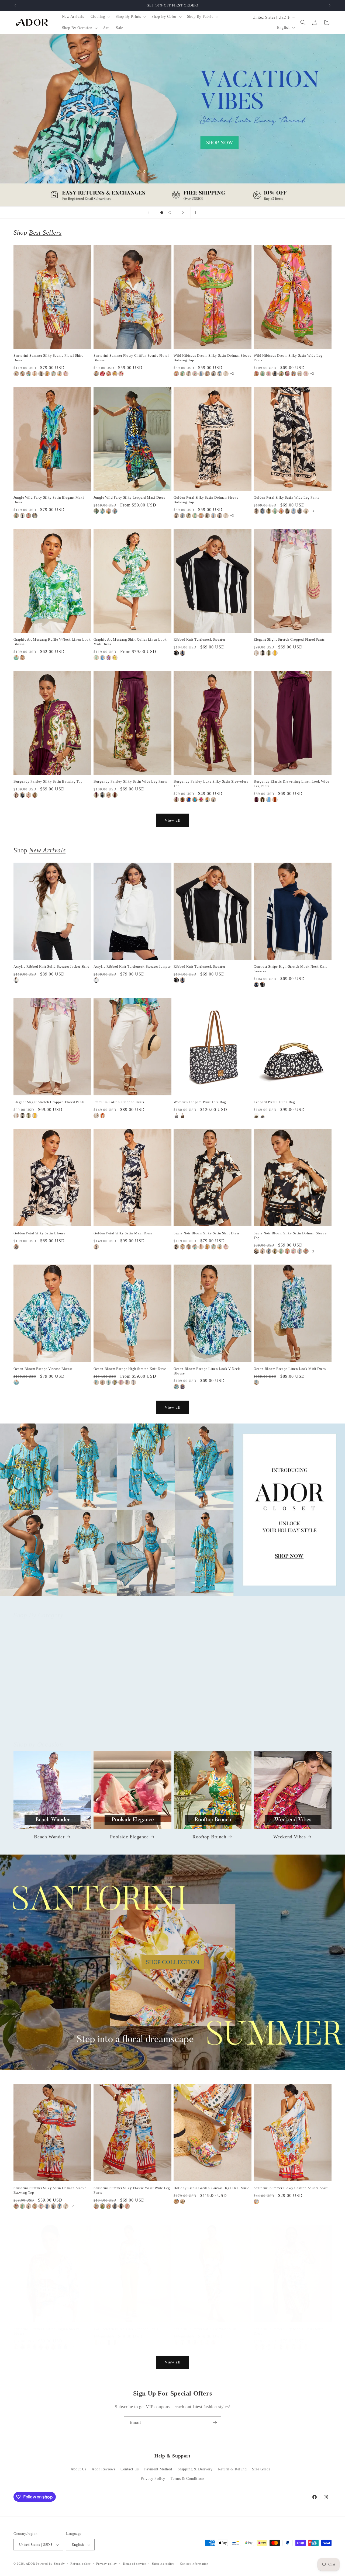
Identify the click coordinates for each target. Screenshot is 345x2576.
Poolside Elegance (129, 1837)
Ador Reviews (103, 2469)
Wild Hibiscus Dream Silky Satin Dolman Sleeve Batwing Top (213, 358)
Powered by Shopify (50, 2564)
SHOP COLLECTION (173, 1962)
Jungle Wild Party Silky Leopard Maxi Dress (129, 497)
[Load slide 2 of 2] (170, 213)
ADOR (30, 2564)
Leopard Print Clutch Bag (274, 1102)
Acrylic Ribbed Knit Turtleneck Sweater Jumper (132, 966)
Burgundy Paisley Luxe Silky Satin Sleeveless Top (211, 784)
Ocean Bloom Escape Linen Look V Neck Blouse (207, 1371)
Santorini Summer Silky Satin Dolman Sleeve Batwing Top (50, 2190)
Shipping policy (163, 2564)
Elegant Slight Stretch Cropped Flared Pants (289, 639)
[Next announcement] (330, 5)
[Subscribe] (215, 2423)
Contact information (194, 2564)
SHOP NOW (173, 1510)
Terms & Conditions (188, 2479)
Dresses (209, 1719)
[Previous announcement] (15, 5)
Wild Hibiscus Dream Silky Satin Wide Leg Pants (288, 358)
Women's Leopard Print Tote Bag (200, 1102)
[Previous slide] (149, 213)
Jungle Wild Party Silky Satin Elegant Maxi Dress (49, 500)
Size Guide (261, 2469)
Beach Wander (49, 1837)
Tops (49, 1719)
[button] (100, 17)
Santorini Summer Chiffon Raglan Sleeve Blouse (47, 2331)
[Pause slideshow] (196, 213)
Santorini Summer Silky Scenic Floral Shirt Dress (48, 358)
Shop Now (172, 120)
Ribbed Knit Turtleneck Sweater (199, 639)
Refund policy (80, 2564)
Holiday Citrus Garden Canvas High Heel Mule (211, 2188)
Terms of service (134, 2564)
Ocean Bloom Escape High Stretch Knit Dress (130, 1369)
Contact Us (130, 2469)
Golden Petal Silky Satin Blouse (39, 1233)
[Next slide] (183, 213)
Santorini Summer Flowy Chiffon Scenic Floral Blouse (131, 358)
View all (173, 820)
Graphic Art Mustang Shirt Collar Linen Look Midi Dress (130, 642)
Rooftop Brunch (209, 1837)
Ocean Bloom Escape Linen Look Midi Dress (290, 1369)
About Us (79, 2469)
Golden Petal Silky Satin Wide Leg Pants (286, 497)
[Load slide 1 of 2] (162, 213)
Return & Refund (232, 2469)
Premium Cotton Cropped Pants (119, 1102)
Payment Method (158, 2469)
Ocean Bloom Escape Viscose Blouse (43, 1369)
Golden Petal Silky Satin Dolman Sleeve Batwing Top (206, 500)
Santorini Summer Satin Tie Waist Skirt (205, 2329)
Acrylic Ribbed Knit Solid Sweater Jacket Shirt (51, 966)
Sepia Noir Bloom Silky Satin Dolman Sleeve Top (290, 1235)
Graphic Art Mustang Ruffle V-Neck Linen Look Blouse (52, 642)
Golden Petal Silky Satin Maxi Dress (123, 1233)
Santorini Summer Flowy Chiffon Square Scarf (291, 2188)
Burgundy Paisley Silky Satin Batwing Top (48, 781)
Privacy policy (107, 2564)
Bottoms (129, 1719)
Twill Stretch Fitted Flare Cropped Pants (126, 2329)
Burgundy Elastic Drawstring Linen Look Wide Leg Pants (291, 784)
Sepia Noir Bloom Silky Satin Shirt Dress (207, 1233)
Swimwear (289, 1719)
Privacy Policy (153, 2479)
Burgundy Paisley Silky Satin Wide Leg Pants (130, 781)
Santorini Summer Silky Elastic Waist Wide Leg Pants (132, 2190)
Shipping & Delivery (195, 2469)
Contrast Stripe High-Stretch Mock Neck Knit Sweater (290, 969)
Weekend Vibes (290, 1837)
